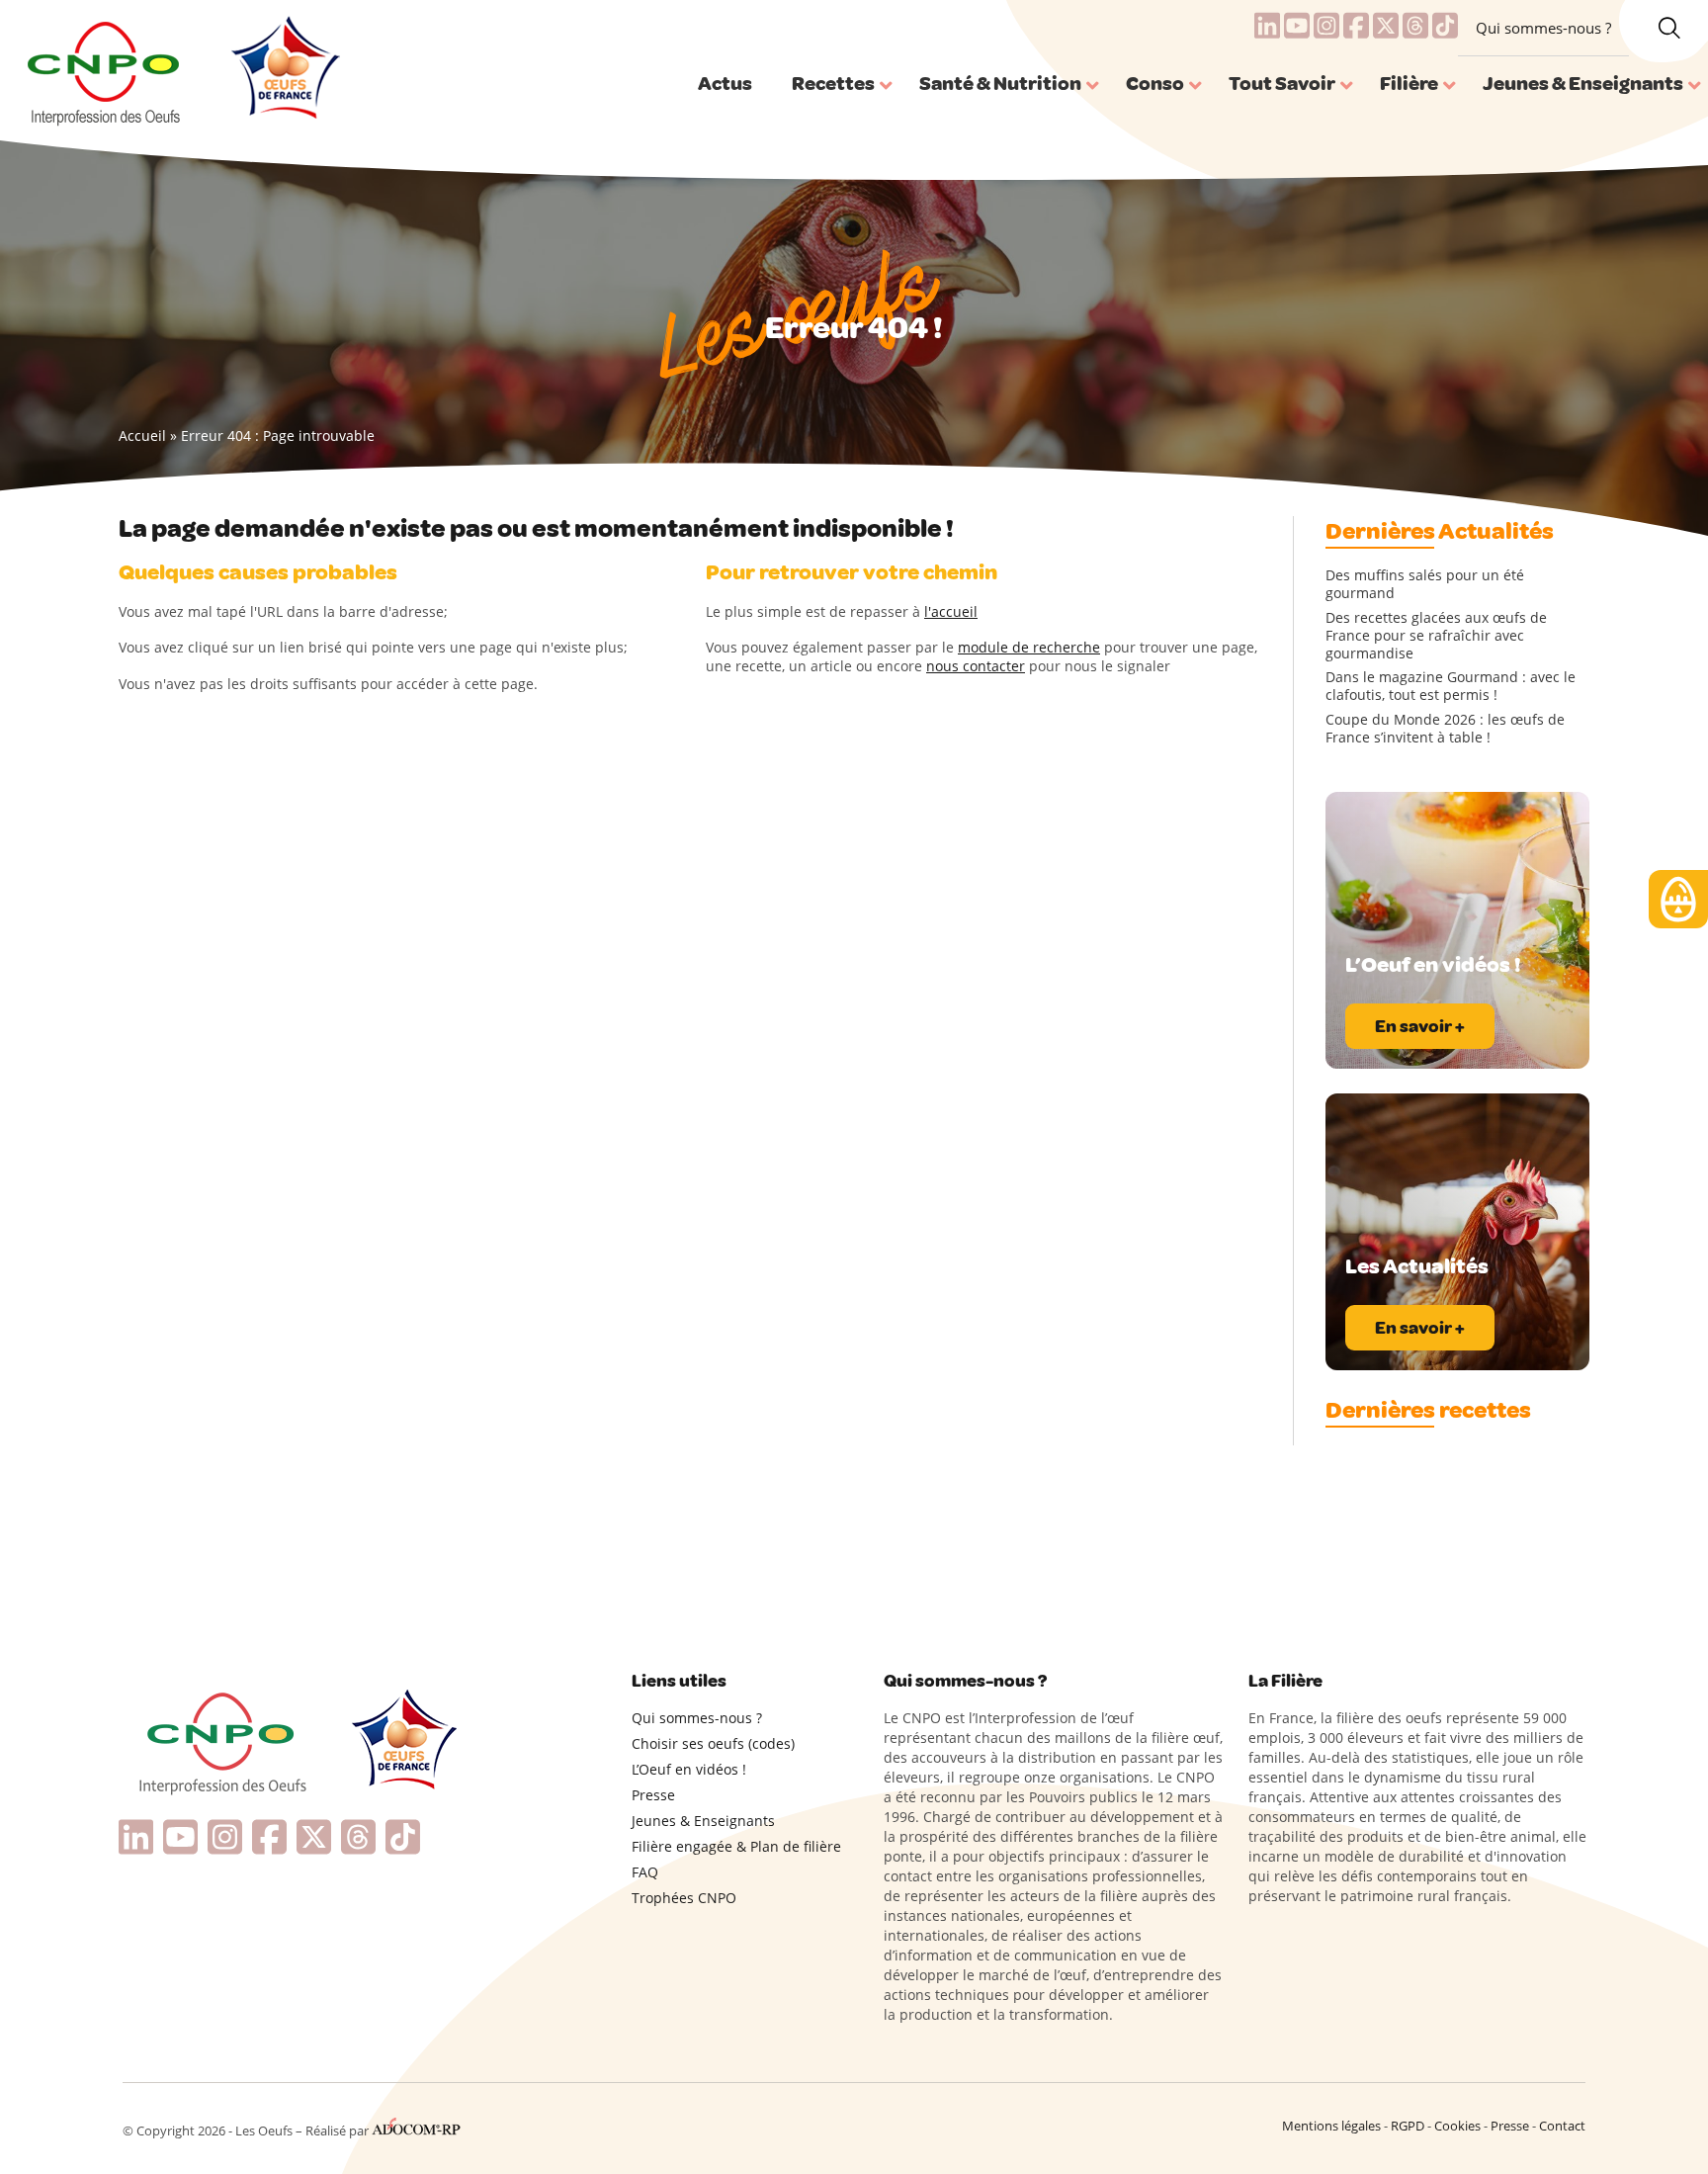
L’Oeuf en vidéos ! (689, 1769)
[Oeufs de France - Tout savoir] (283, 70)
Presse (653, 1795)
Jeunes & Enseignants (703, 1821)
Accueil (142, 435)
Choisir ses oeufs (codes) (713, 1743)
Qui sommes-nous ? (1543, 28)
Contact (1562, 2126)
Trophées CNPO (684, 1898)
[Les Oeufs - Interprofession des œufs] (105, 70)
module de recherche (1029, 647)
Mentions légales (1331, 2126)
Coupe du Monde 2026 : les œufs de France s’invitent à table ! (1445, 729)
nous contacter (976, 666)
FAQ (645, 1872)
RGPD (1408, 2126)
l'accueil (951, 611)
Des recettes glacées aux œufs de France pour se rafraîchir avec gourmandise (1436, 636)
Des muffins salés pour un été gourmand (1425, 584)
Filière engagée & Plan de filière (736, 1846)
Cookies (1457, 2126)
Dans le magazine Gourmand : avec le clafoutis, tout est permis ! (1451, 686)
